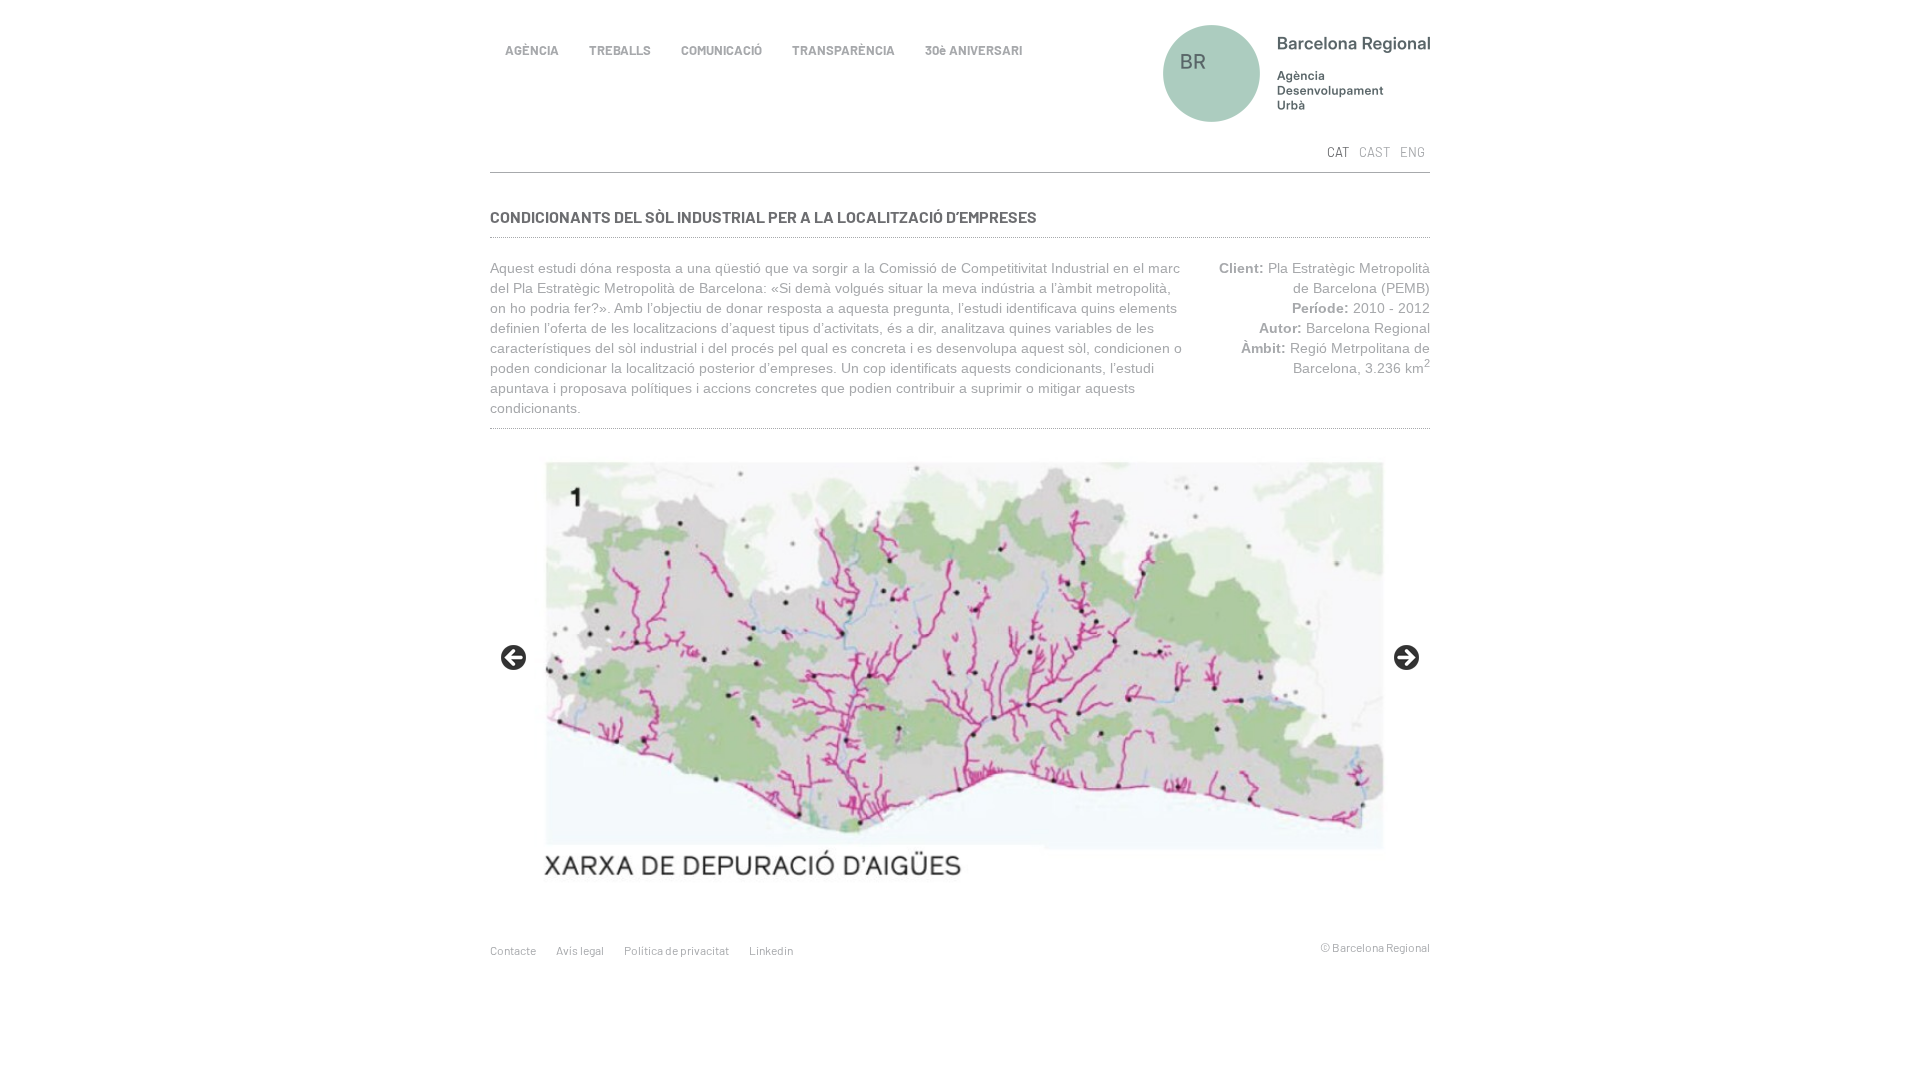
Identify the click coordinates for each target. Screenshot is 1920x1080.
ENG (1412, 152)
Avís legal (580, 950)
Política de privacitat (676, 950)
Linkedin (771, 950)
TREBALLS (620, 50)
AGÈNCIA (532, 50)
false (515, 659)
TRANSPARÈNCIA (843, 50)
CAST (1374, 152)
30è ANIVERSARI (973, 50)
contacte (513, 950)
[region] (960, 658)
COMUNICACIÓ (721, 50)
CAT (1338, 152)
